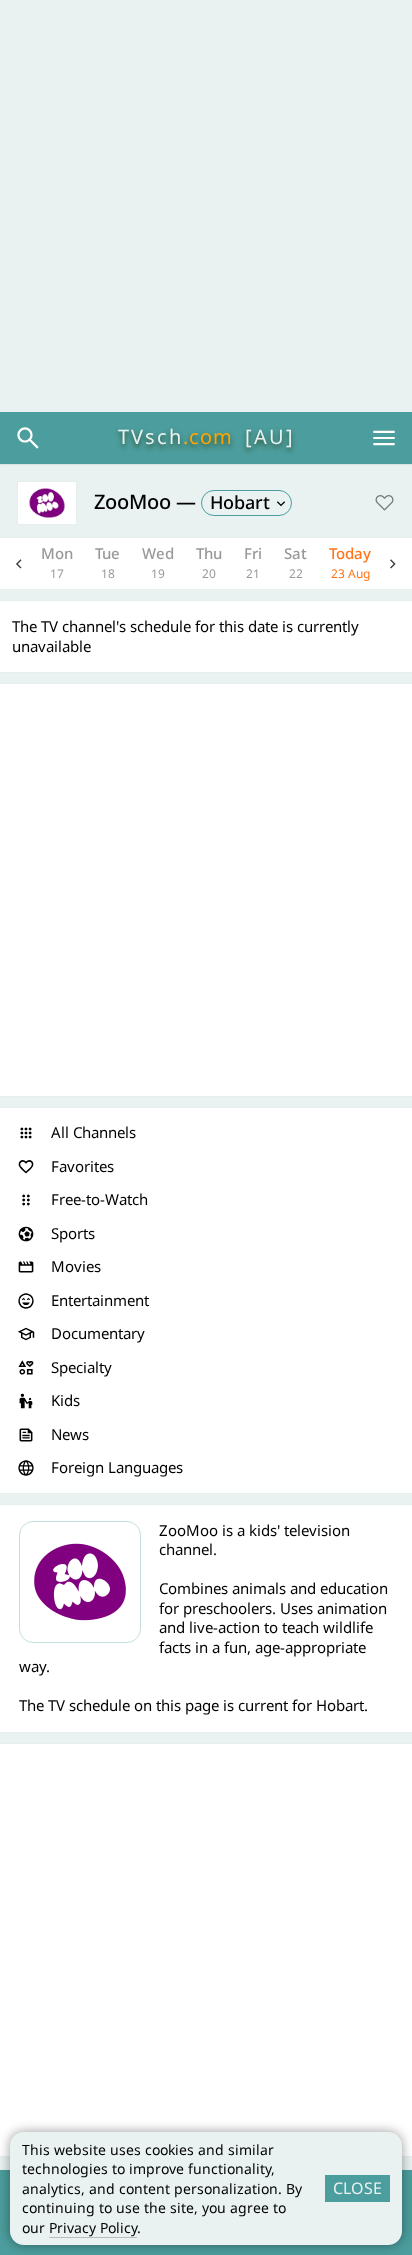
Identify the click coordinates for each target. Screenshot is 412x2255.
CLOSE (357, 2188)
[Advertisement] (206, 206)
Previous (19, 563)
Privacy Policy (93, 2227)
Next (393, 563)
